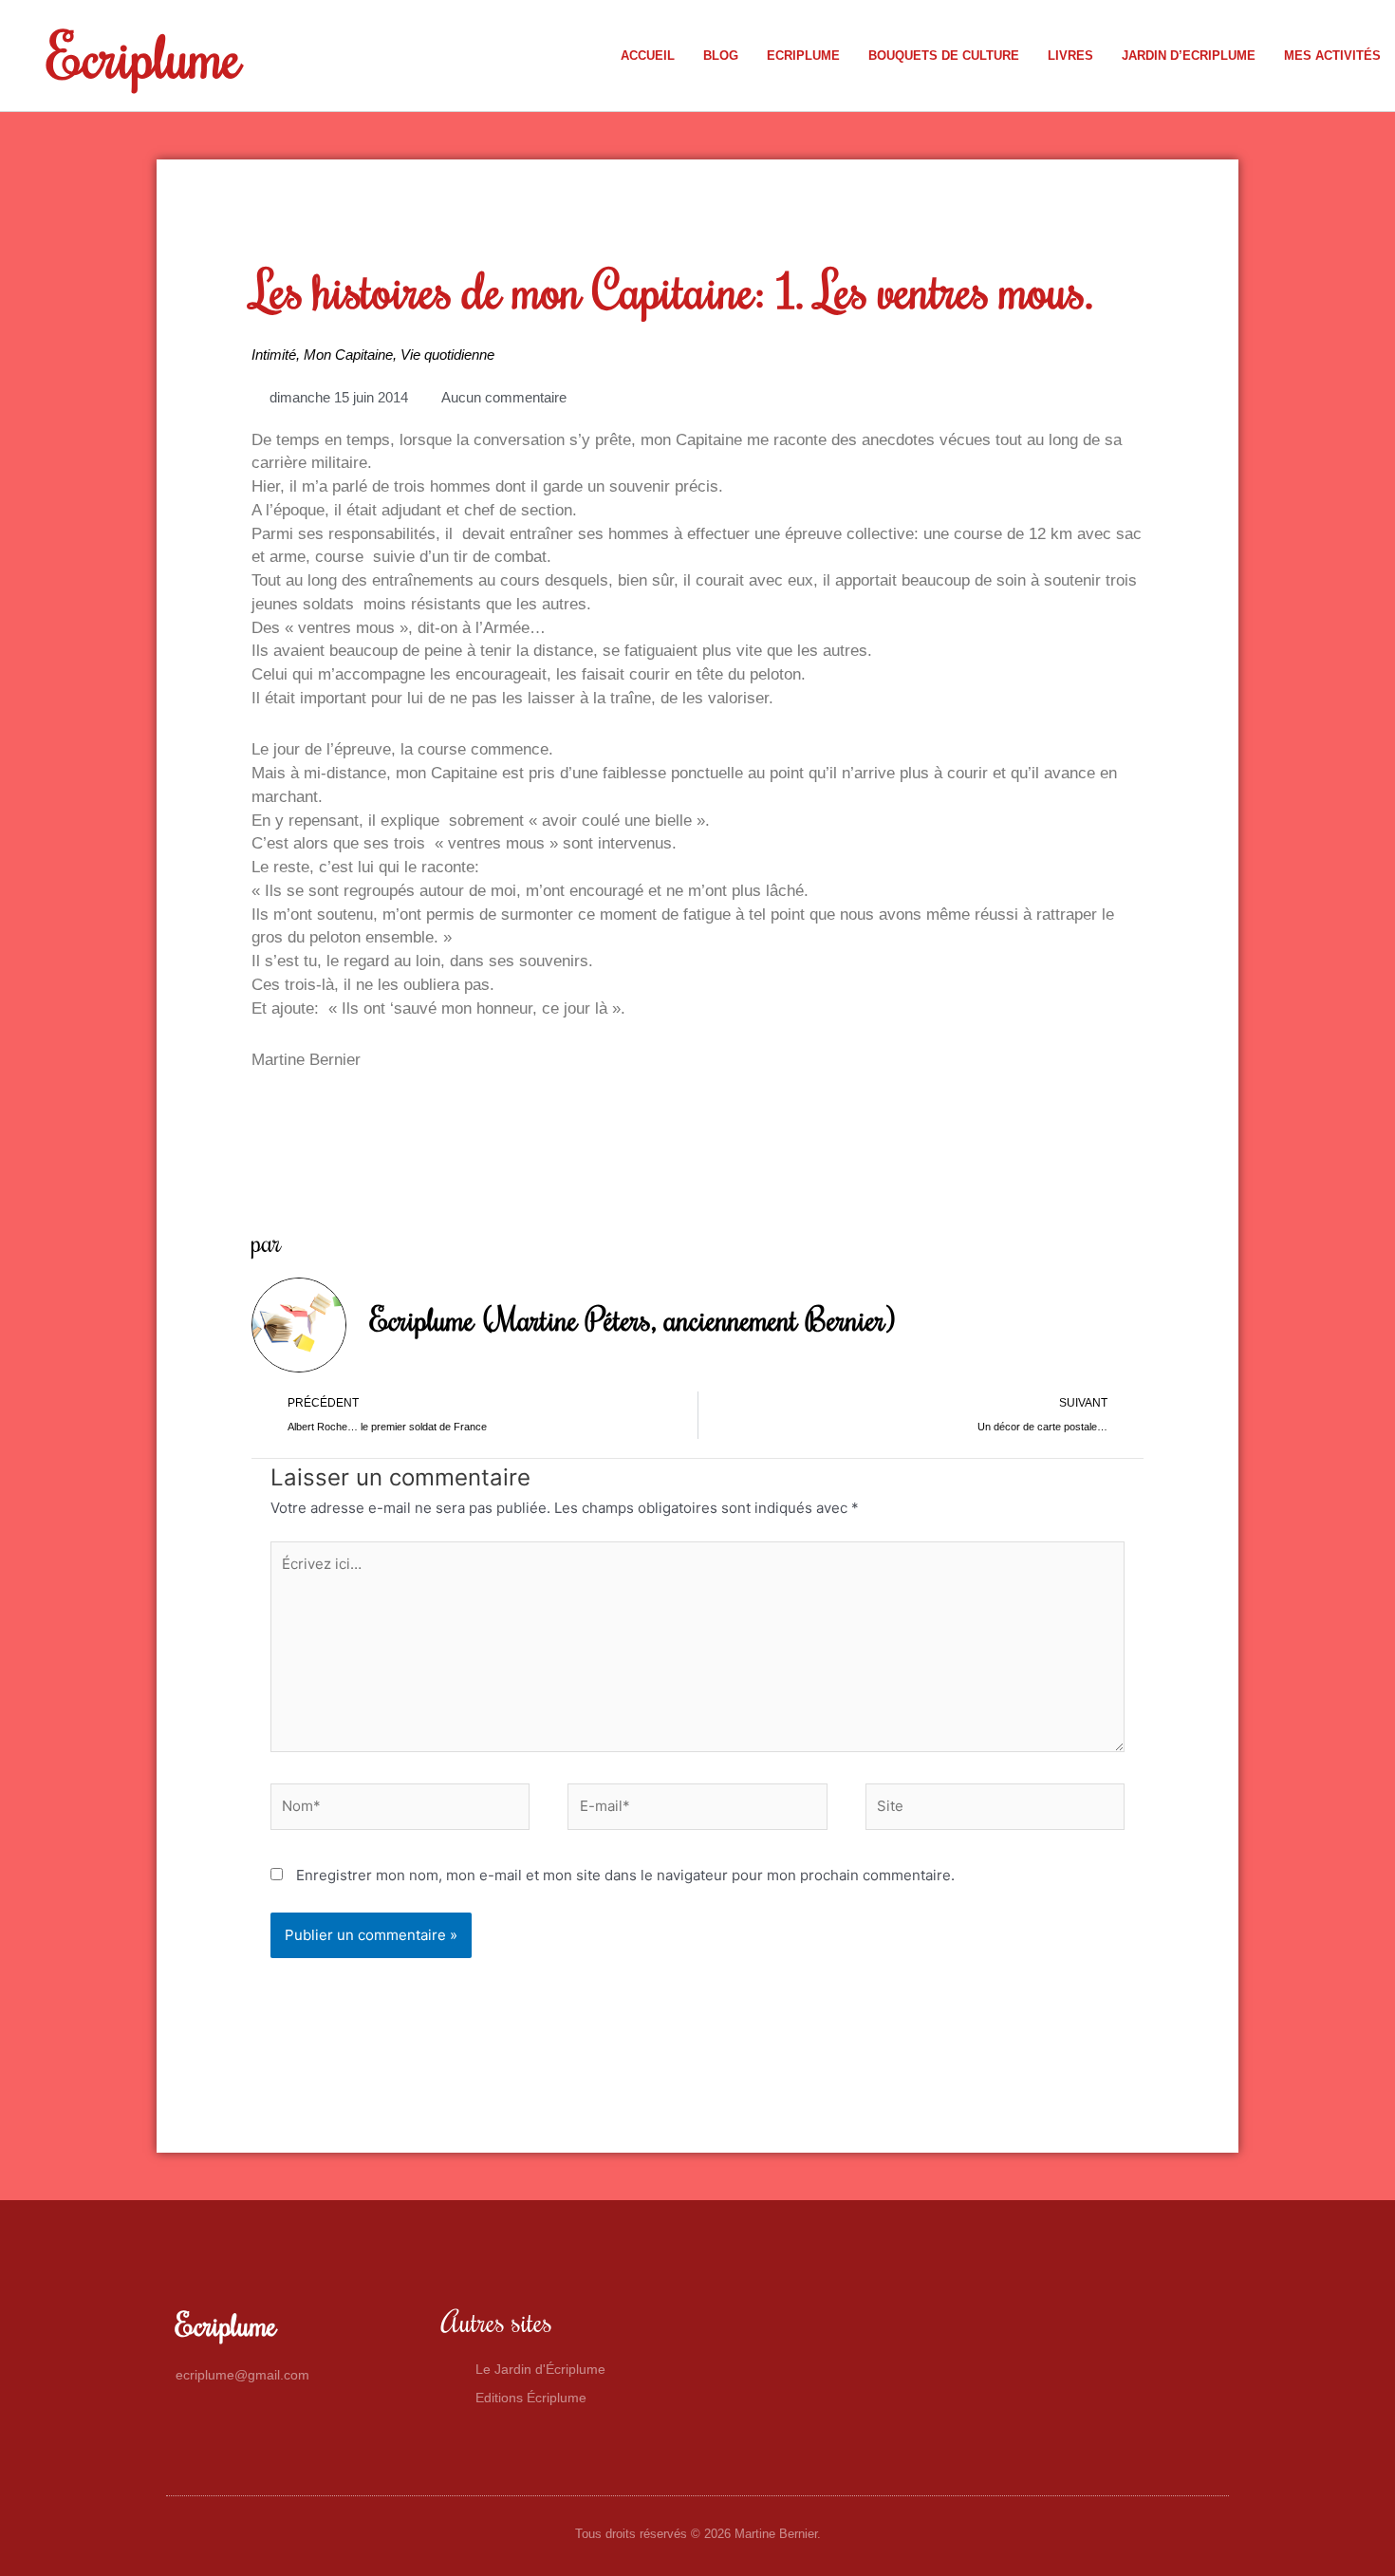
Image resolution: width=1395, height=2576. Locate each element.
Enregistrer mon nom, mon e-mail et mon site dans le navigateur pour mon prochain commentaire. (625, 1875)
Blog (721, 56)
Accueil (648, 56)
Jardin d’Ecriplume (1189, 56)
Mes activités (1332, 56)
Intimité (274, 355)
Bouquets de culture (944, 56)
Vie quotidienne (447, 355)
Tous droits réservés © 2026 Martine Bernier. (698, 2534)
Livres (1070, 56)
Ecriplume (144, 55)
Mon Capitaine (348, 355)
